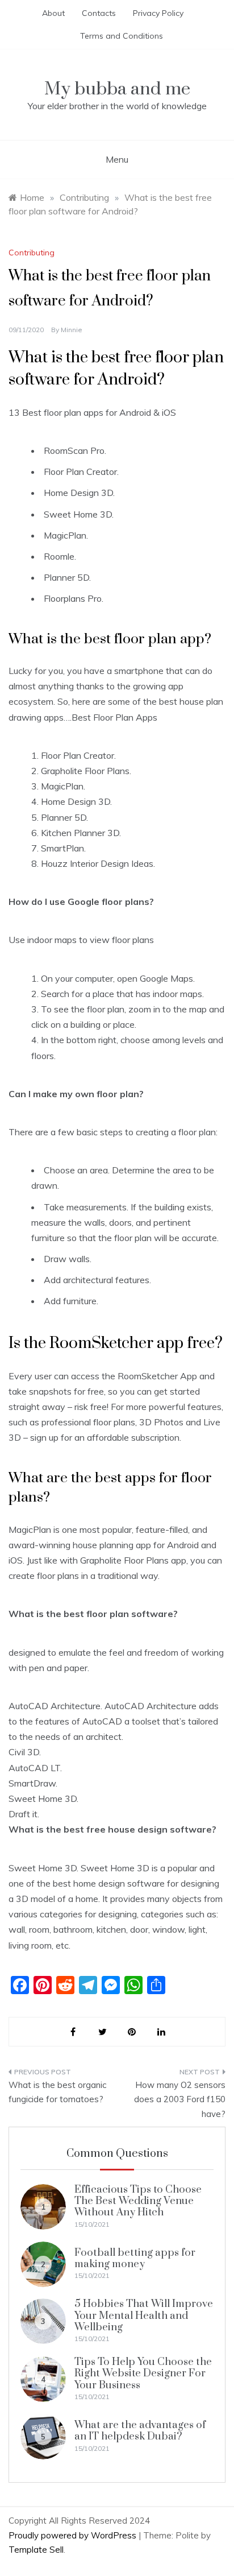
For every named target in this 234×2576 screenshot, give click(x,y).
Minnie (72, 330)
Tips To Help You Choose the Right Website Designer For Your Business (143, 2374)
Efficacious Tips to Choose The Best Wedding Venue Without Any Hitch (138, 2201)
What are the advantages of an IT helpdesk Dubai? (140, 2431)
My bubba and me (117, 89)
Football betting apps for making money (135, 2258)
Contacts (99, 13)
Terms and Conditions (122, 36)
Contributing (32, 253)
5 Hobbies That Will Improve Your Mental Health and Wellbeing (144, 2315)
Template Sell (36, 2550)
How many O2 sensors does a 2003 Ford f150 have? (180, 2099)
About (53, 13)
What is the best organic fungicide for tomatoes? (57, 2092)
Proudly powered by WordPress (74, 2535)
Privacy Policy (158, 13)
